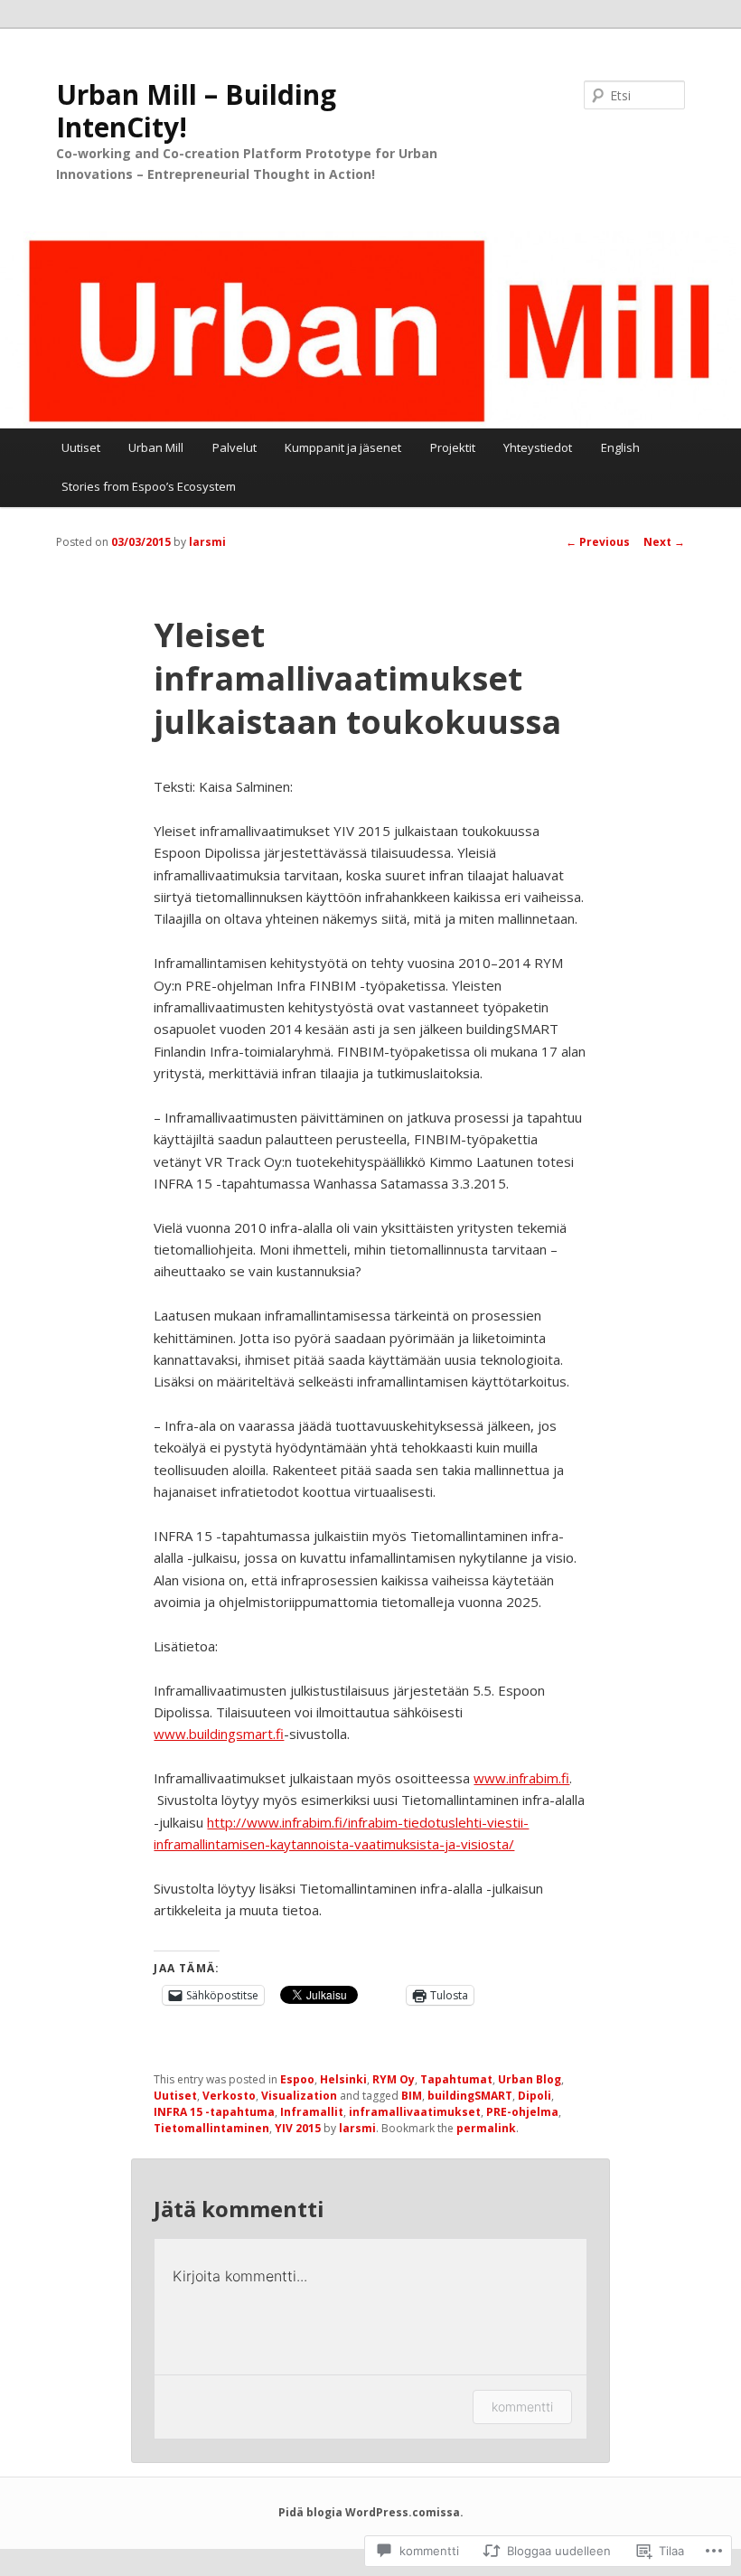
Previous (598, 542)
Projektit (453, 447)
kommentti (522, 2407)
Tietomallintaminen (211, 2128)
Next (664, 542)
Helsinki (343, 2079)
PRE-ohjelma (522, 2112)
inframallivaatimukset (415, 2112)
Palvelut (234, 447)
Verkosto (229, 2096)
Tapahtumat (456, 2079)
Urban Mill (156, 447)
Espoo (297, 2079)
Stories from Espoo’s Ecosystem (149, 486)
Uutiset (81, 447)
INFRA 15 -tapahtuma (214, 2112)
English (620, 447)
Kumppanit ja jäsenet (343, 447)
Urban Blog (530, 2079)
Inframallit (312, 2112)
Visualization (299, 2096)
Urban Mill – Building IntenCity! (196, 111)
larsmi (207, 542)
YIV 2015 (298, 2128)
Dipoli (535, 2096)
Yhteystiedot (538, 447)
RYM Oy (394, 2079)
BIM (412, 2096)
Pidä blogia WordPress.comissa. (371, 2512)
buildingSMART (470, 2096)
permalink (486, 2128)
